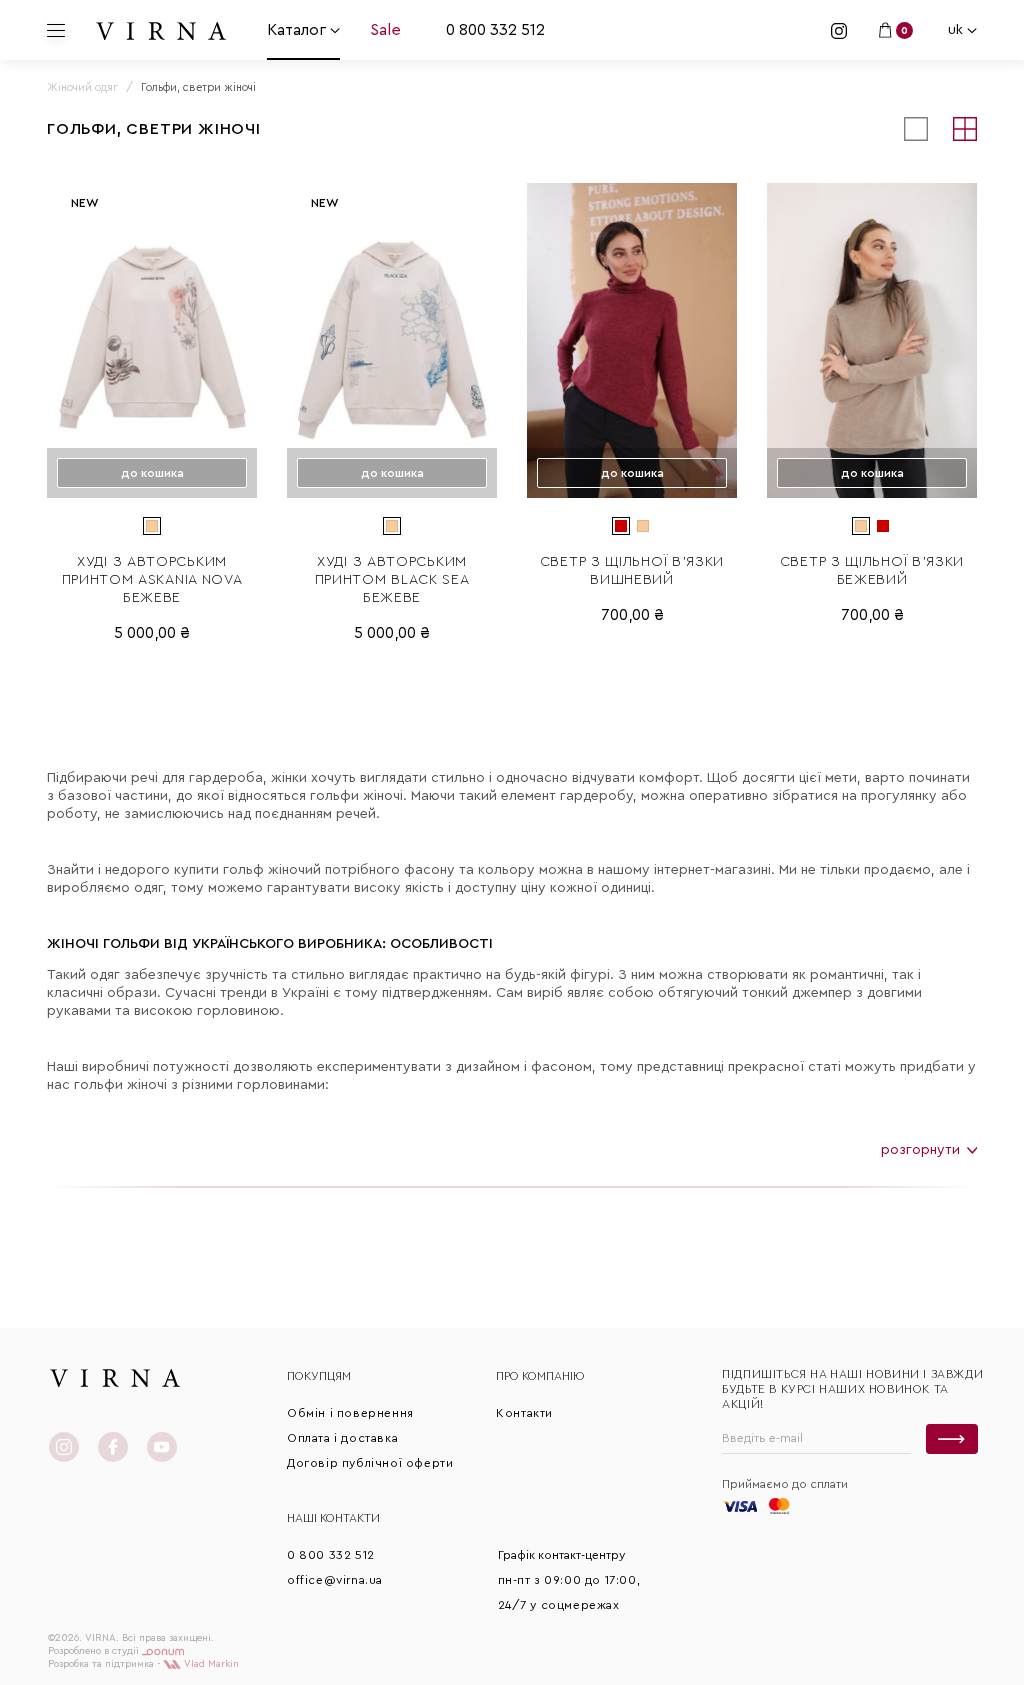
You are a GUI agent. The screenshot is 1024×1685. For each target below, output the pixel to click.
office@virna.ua (335, 1580)
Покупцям (319, 1376)
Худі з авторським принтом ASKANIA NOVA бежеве (152, 580)
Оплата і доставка (342, 1438)
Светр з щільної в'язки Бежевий (872, 571)
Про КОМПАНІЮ (540, 1376)
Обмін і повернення (350, 1413)
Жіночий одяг (82, 87)
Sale (385, 30)
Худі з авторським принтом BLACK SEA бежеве (392, 580)
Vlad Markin (210, 1664)
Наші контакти (333, 1518)
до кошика (152, 473)
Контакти (524, 1413)
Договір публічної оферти (370, 1463)
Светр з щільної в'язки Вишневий (632, 571)
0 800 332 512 (495, 30)
